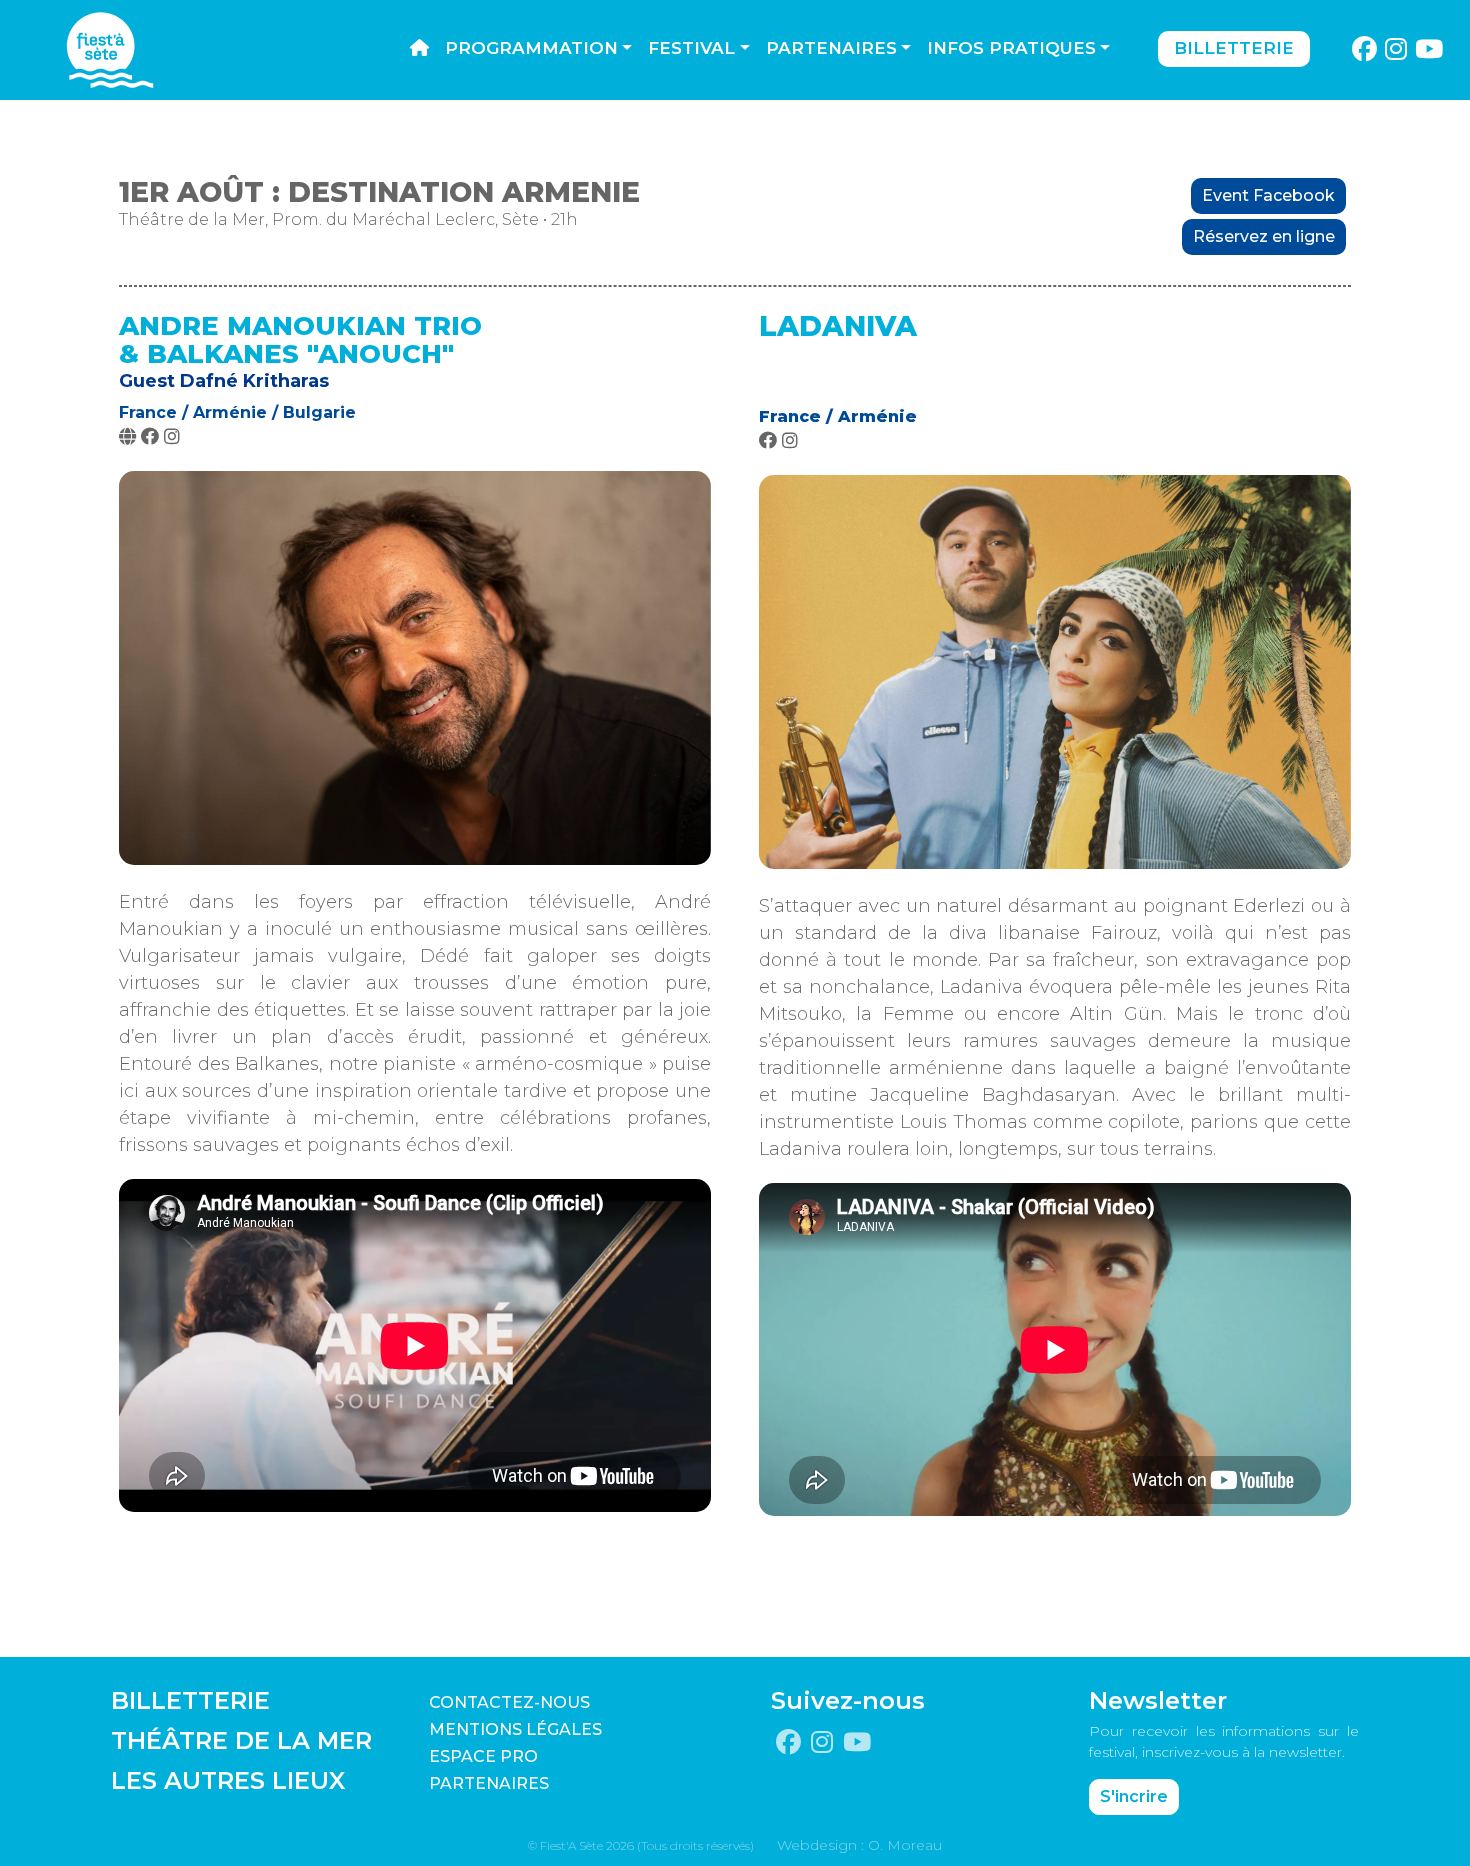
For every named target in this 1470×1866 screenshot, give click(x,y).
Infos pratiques (1011, 48)
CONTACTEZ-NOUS (509, 1702)
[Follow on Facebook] (1364, 50)
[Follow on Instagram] (1396, 50)
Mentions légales (515, 1729)
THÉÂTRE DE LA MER (241, 1740)
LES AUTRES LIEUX (228, 1780)
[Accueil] (419, 49)
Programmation (531, 48)
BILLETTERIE (190, 1700)
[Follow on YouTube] (1429, 50)
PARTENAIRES (489, 1783)
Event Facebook (1268, 195)
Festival (691, 48)
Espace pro (483, 1756)
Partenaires (831, 48)
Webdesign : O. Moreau (859, 1845)
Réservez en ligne (1264, 236)
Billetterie (1234, 48)
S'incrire (1134, 1796)
